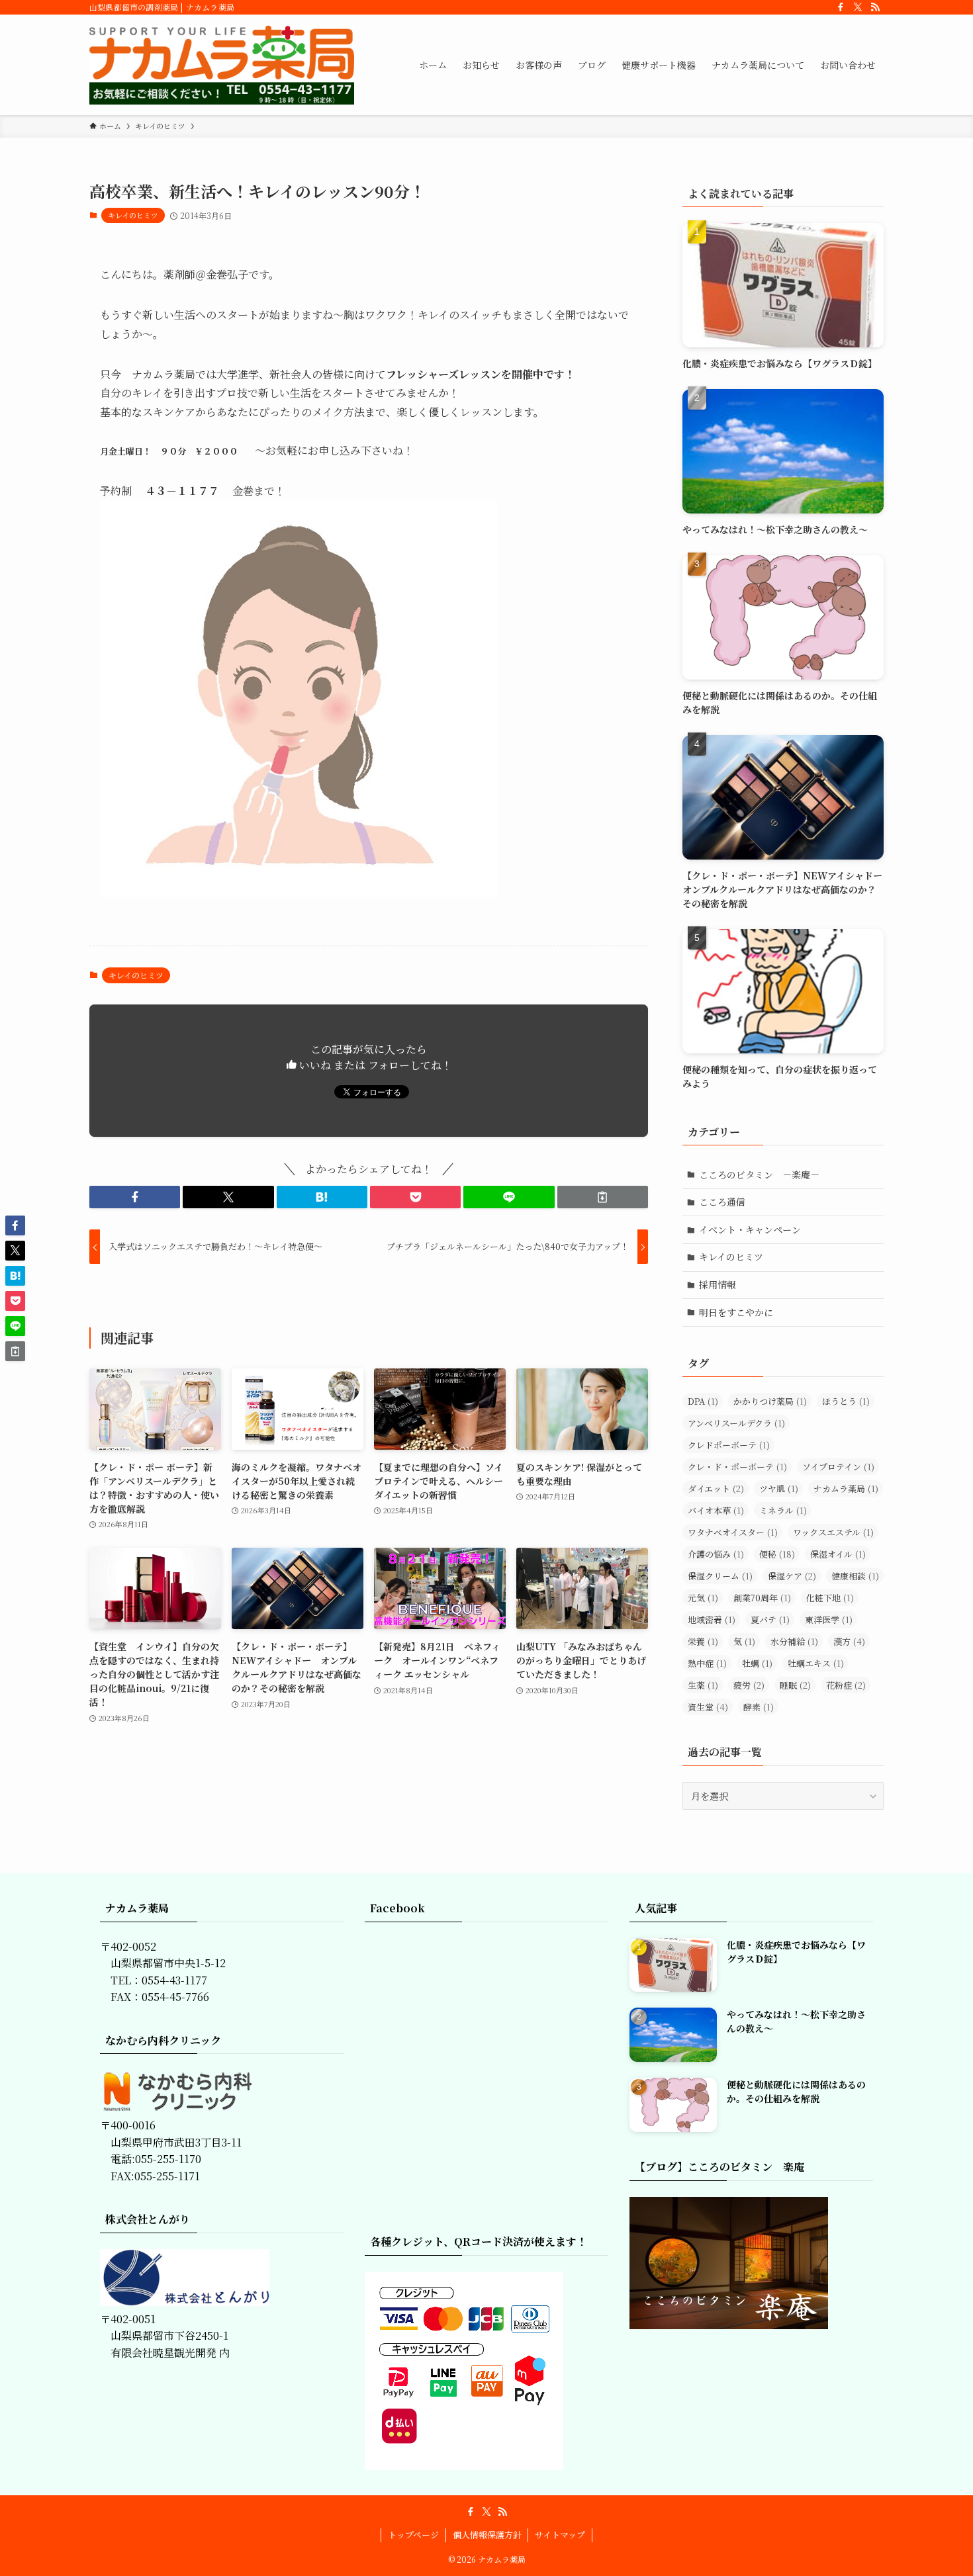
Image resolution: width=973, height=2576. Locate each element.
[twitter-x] (858, 7)
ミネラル (783, 1510)
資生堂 (708, 1707)
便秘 (777, 1554)
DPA (703, 1401)
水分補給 (794, 1641)
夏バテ (770, 1620)
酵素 (759, 1707)
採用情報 (718, 1284)
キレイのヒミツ (133, 215)
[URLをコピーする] (603, 1197)
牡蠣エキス (816, 1663)
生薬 (703, 1685)
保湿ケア (792, 1576)
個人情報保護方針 (487, 2535)
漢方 (849, 1641)
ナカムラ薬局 (846, 1488)
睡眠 (795, 1685)
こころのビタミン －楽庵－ (759, 1175)
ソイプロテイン (838, 1467)
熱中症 (707, 1663)
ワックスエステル (833, 1532)
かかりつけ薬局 (770, 1401)
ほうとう (846, 1401)
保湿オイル (838, 1554)
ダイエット (716, 1488)
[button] (135, 1197)
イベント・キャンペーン (750, 1229)
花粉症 (846, 1685)
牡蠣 (757, 1663)
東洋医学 (829, 1620)
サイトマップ (560, 2535)
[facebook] (841, 7)
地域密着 (712, 1620)
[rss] (875, 7)
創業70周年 (762, 1598)
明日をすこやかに (736, 1312)
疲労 (749, 1685)
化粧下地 (830, 1598)
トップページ (413, 2535)
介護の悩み (716, 1554)
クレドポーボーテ (729, 1445)
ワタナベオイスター (733, 1532)
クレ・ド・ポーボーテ (737, 1467)
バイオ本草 (716, 1510)
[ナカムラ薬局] (222, 65)
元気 (703, 1598)
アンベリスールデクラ (736, 1423)
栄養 (703, 1641)
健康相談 (855, 1576)
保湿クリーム (720, 1576)
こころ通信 (722, 1202)
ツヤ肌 (779, 1488)
